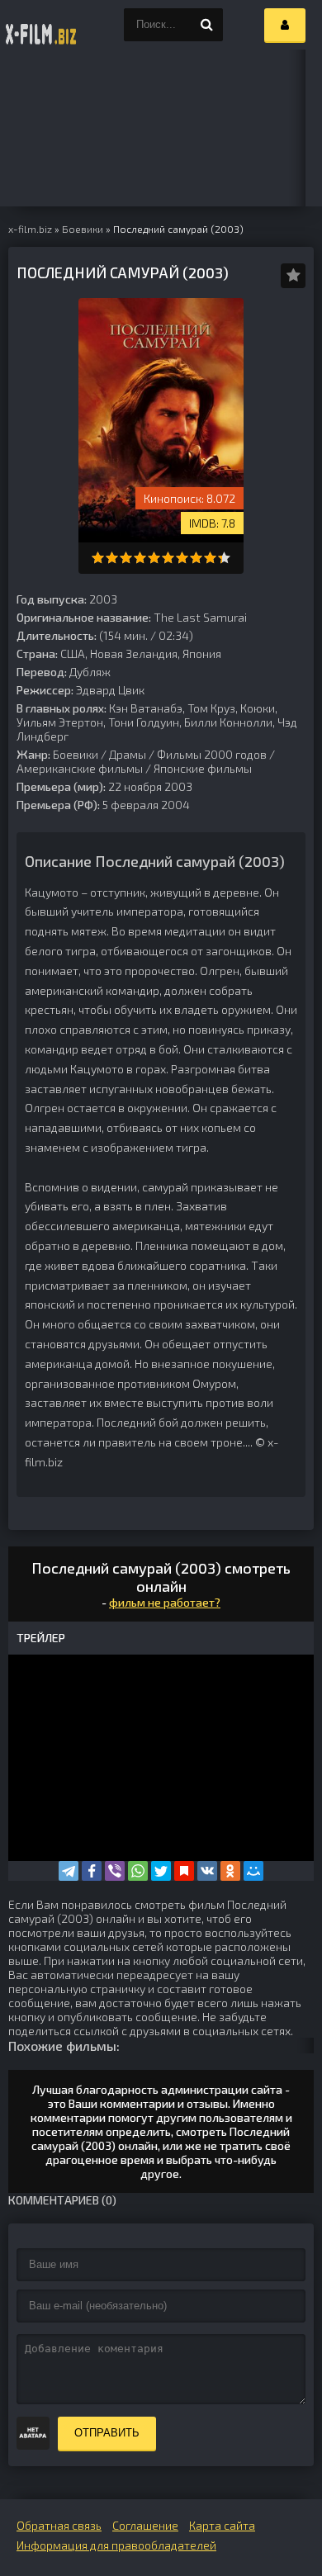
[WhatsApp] (138, 1871)
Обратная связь (59, 2525)
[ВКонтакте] (207, 1871)
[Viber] (115, 1871)
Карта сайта (222, 2525)
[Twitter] (161, 1871)
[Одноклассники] (230, 1871)
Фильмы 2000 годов (212, 754)
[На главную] (41, 25)
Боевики (76, 754)
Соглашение (145, 2525)
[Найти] (206, 25)
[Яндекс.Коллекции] (184, 1871)
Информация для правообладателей (116, 2545)
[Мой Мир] (253, 1871)
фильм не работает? (165, 1602)
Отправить (107, 2433)
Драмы (128, 754)
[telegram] (69, 1871)
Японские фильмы (203, 768)
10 (224, 558)
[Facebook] (92, 1871)
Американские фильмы (80, 768)
